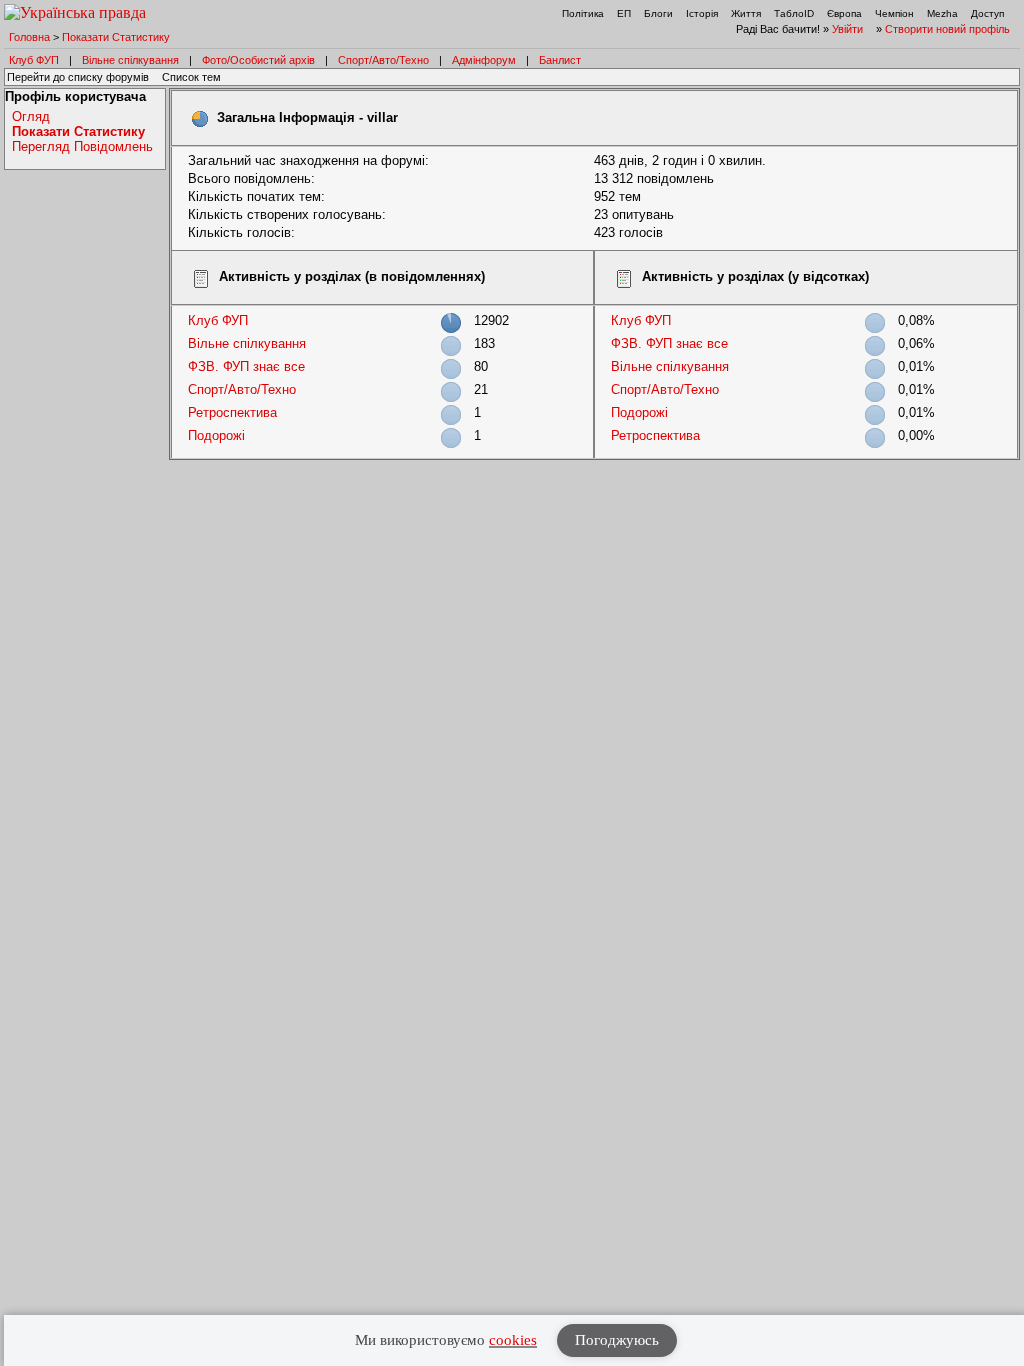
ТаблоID (794, 13)
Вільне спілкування (130, 60)
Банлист (560, 60)
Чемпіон (894, 13)
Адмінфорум (484, 60)
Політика (583, 13)
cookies (513, 1340)
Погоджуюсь (617, 1340)
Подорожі (216, 435)
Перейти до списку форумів (78, 77)
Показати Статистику (116, 37)
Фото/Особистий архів (258, 60)
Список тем (191, 77)
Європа (844, 13)
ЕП (624, 13)
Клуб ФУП (34, 60)
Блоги (658, 13)
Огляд (31, 116)
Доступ (987, 13)
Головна (29, 37)
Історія (702, 13)
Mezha (942, 13)
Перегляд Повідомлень (82, 146)
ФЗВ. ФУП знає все (246, 366)
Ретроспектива (232, 412)
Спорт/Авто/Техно (383, 60)
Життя (746, 13)
